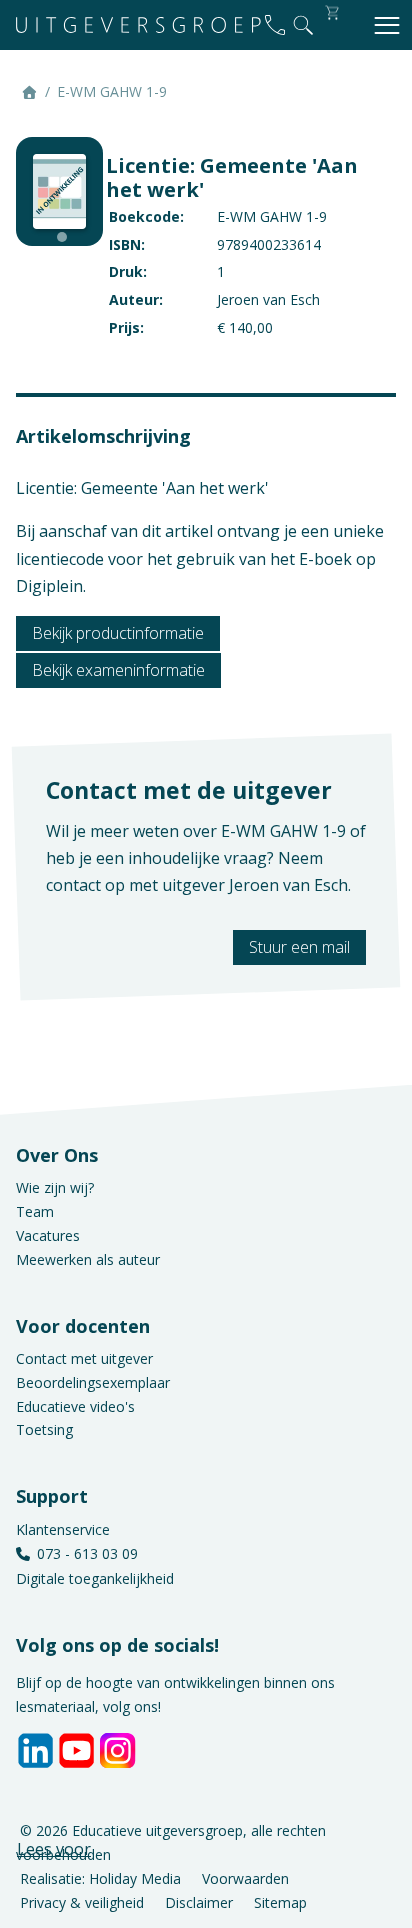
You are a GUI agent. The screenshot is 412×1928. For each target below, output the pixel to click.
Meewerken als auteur (88, 1259)
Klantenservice (63, 1529)
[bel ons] (275, 25)
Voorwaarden (245, 1878)
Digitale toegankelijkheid (95, 1578)
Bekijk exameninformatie (118, 670)
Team (35, 1211)
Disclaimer (199, 1901)
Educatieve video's (75, 1406)
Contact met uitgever (84, 1358)
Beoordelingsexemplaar (93, 1382)
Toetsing (44, 1429)
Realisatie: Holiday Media (100, 1878)
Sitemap (280, 1901)
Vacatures (48, 1235)
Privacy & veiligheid (82, 1901)
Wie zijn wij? (55, 1187)
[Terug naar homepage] (138, 25)
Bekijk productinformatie (118, 633)
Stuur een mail (299, 947)
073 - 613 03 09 (87, 1553)
